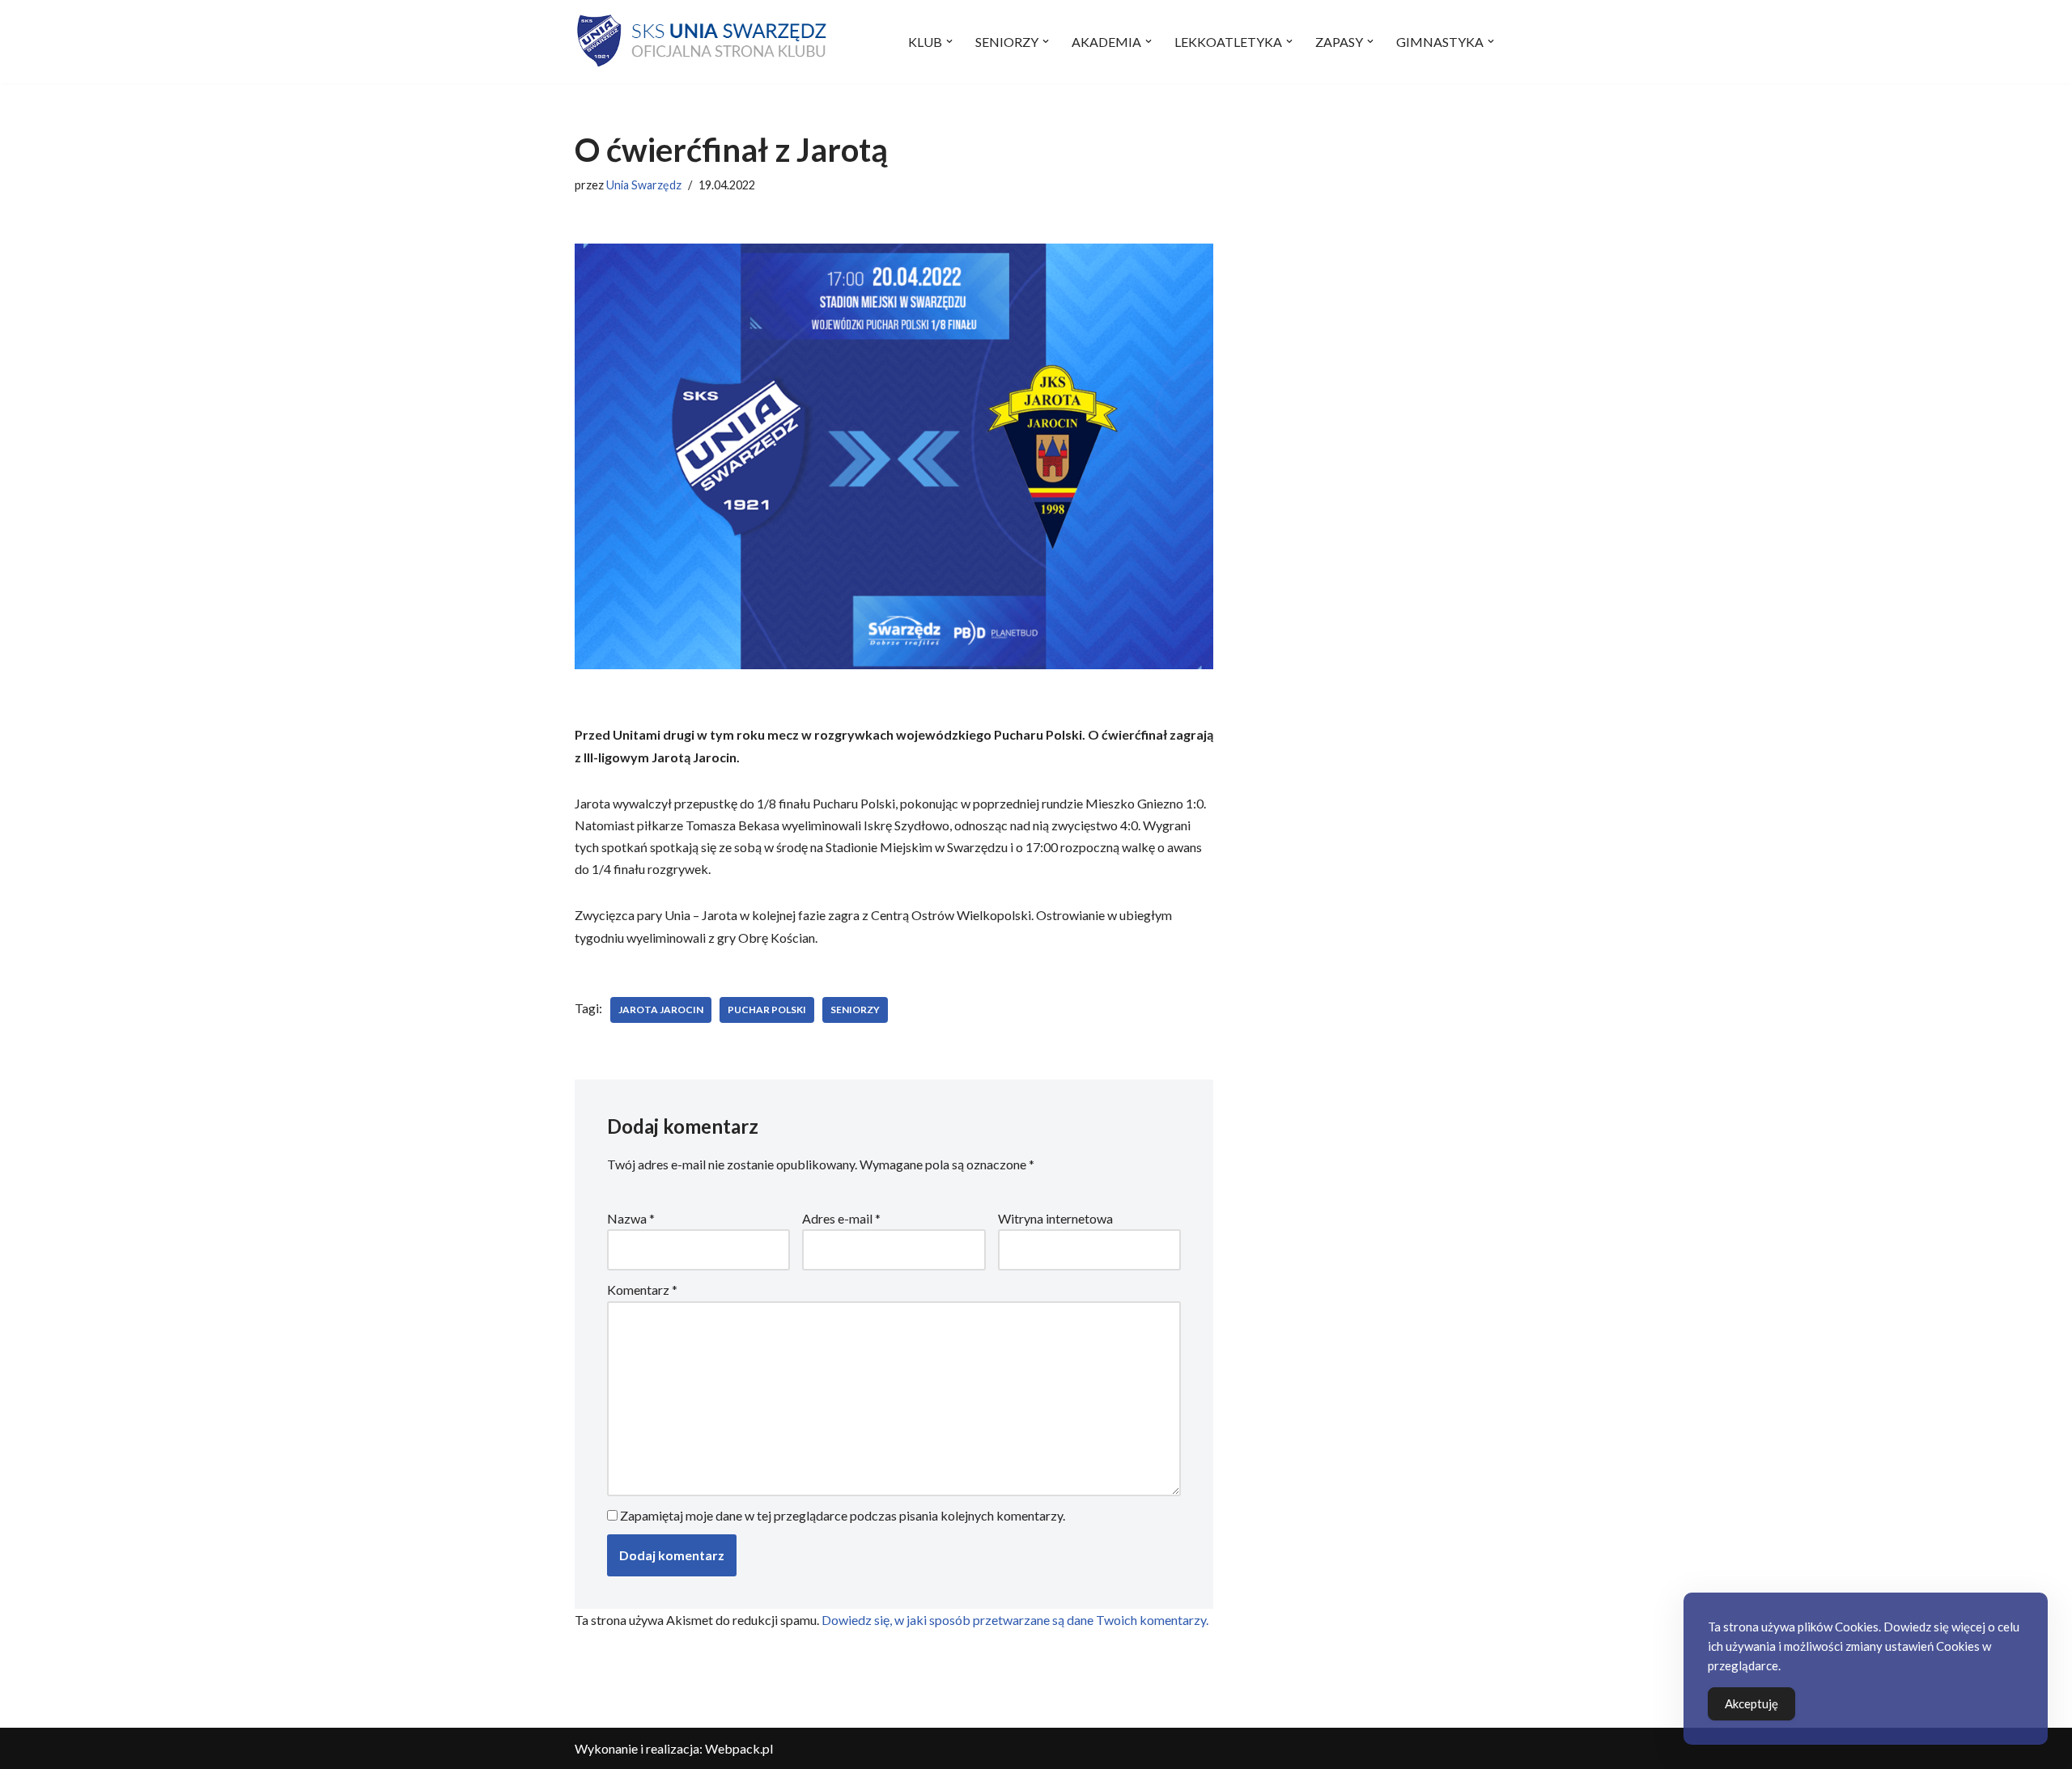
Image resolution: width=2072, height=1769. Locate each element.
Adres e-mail (841, 1218)
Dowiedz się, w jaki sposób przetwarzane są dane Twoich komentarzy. (1015, 1620)
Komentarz (642, 1290)
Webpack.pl (739, 1748)
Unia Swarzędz (644, 185)
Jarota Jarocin (661, 1010)
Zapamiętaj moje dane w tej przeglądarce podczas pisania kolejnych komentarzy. (843, 1515)
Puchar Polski (767, 1010)
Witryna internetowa (1055, 1218)
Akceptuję (1751, 1703)
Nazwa (631, 1218)
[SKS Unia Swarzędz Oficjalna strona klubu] (703, 42)
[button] (949, 41)
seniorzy (855, 1010)
